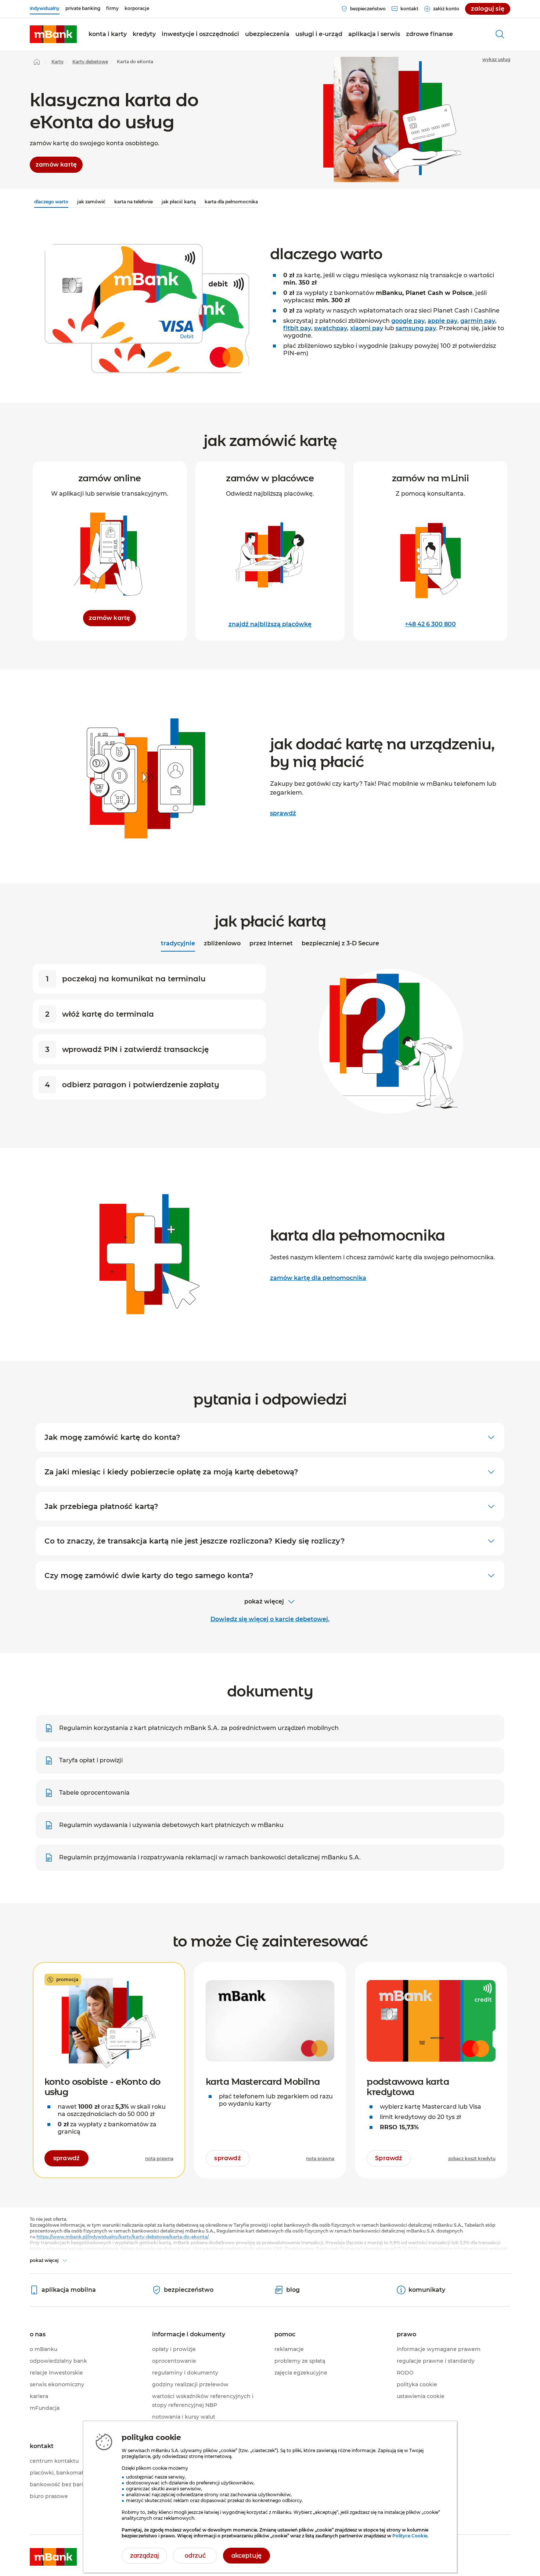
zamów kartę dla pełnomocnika (318, 1278)
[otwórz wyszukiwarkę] (500, 34)
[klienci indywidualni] (53, 34)
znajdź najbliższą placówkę (270, 624)
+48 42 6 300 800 (430, 624)
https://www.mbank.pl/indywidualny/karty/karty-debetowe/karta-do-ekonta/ (122, 2237)
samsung (416, 328)
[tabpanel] (270, 1040)
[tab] (178, 944)
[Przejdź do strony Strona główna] (37, 62)
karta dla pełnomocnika (231, 202)
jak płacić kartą (179, 202)
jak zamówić (91, 202)
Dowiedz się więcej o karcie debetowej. (270, 1619)
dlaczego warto (51, 202)
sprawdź (283, 813)
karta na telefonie (134, 202)
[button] (108, 34)
